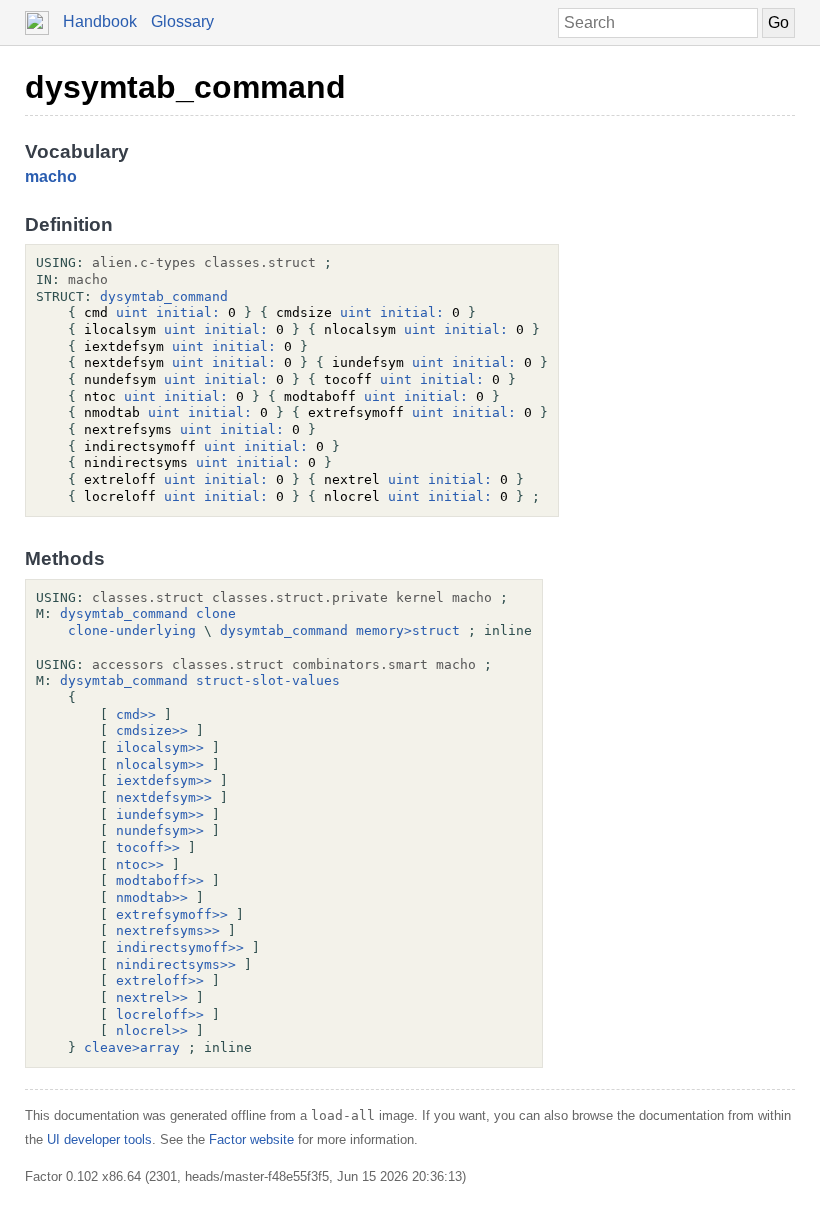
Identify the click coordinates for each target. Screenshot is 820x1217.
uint (132, 312)
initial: (188, 312)
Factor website (251, 1139)
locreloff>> (160, 1014)
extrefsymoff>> (172, 914)
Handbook (100, 21)
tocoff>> (148, 847)
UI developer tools (99, 1139)
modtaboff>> (160, 880)
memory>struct (408, 630)
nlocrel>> (152, 1030)
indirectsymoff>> (180, 947)
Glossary (182, 21)
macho (51, 176)
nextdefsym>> (164, 797)
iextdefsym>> (164, 780)
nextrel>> (152, 997)
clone (216, 613)
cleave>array (132, 1047)
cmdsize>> (152, 730)
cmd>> (136, 714)
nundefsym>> (160, 830)
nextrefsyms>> (168, 930)
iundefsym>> (160, 814)
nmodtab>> (152, 897)
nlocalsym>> (160, 764)
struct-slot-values (268, 680)
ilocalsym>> (160, 747)
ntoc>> (140, 864)
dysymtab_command (185, 87)
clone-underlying (132, 630)
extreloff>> (160, 980)
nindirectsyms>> (176, 964)
